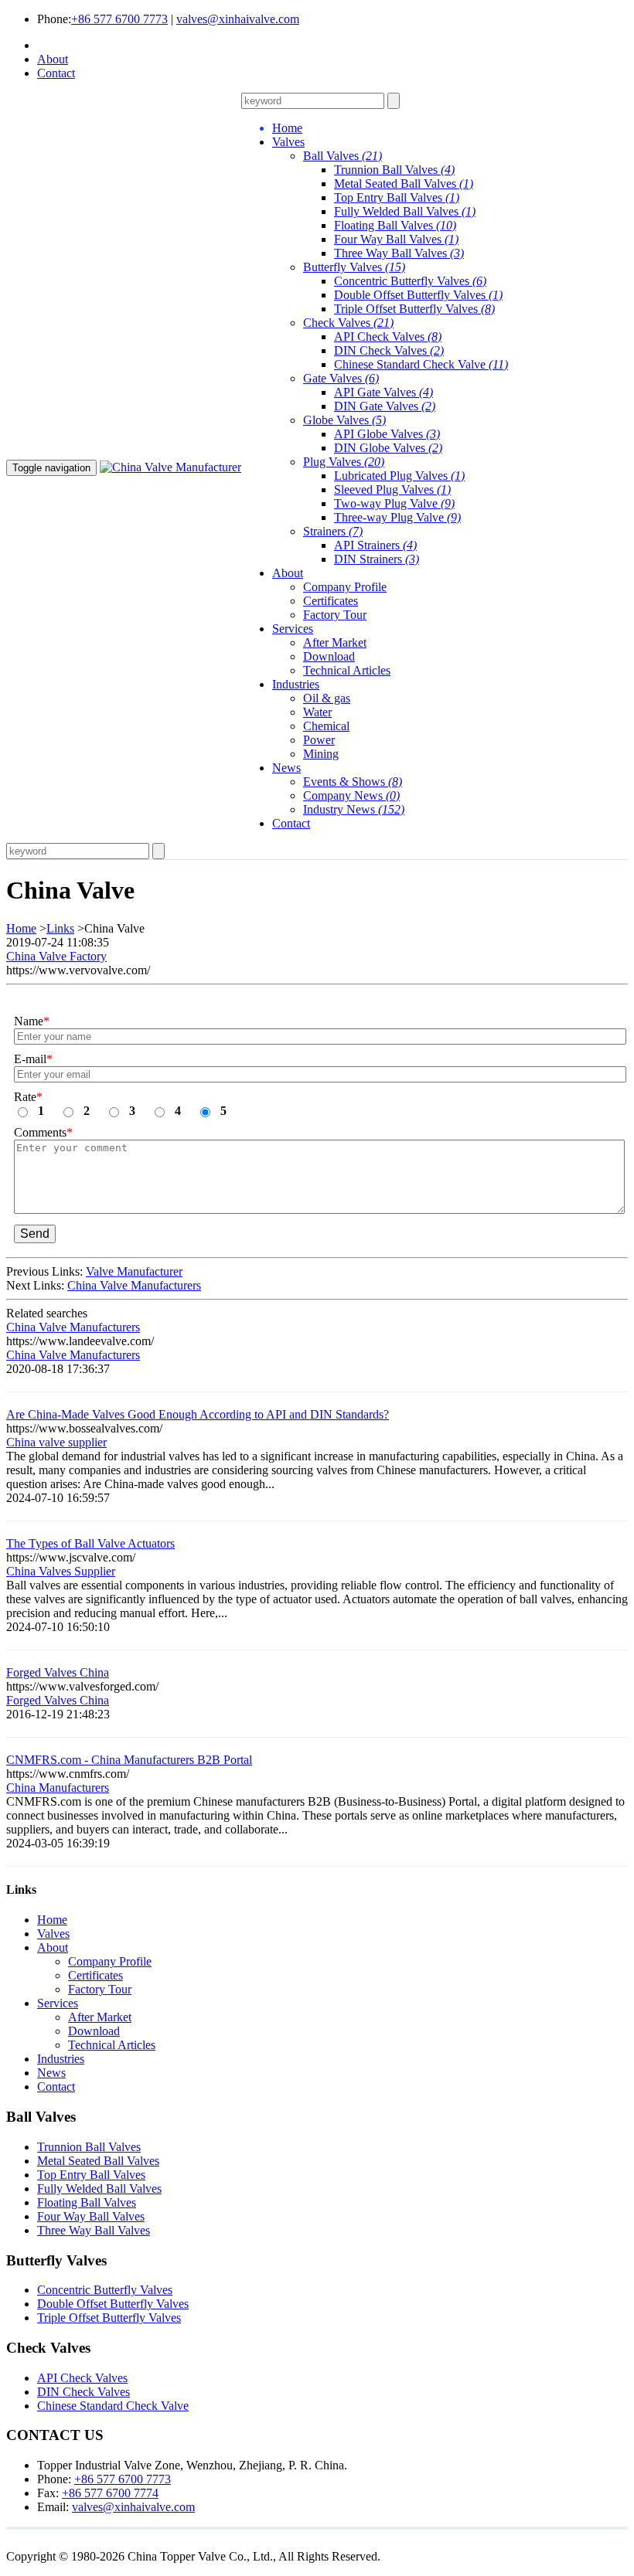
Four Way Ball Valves (396, 239)
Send (35, 1234)
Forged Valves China (58, 1672)
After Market (335, 642)
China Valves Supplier (61, 1571)
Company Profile (345, 587)
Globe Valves (344, 420)
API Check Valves (388, 336)
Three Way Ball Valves (399, 253)
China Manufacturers (58, 1788)
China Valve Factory (56, 956)
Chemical (326, 726)
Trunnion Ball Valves (394, 170)
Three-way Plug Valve (397, 517)
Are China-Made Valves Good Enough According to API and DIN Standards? (198, 1414)
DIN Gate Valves (385, 406)
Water (317, 712)
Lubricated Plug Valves (399, 476)
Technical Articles (347, 670)
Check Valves (348, 323)
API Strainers (375, 545)
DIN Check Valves (389, 350)
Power (319, 740)
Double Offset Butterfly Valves (418, 295)
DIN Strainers (377, 559)
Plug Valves (344, 462)
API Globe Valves (387, 434)
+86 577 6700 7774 (110, 2493)
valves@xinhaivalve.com (238, 19)
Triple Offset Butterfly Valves (414, 309)
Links (60, 928)
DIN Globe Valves (388, 448)
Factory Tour (335, 615)
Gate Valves (341, 378)
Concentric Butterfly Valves (410, 281)
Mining (321, 754)
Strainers (333, 531)
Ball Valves (343, 156)
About (53, 59)
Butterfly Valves (354, 267)
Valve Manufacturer (134, 1271)
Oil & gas (327, 698)
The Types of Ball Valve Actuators (90, 1543)
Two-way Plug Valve (394, 503)
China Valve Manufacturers (134, 1285)
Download (329, 656)
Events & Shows (353, 782)
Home (21, 928)
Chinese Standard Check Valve (421, 364)
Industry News (354, 809)
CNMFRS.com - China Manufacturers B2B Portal (129, 1760)
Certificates (331, 601)
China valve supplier (56, 1442)
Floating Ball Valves (395, 225)
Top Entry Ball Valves (397, 197)
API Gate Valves (383, 392)
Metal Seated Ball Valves (404, 184)
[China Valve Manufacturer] (170, 467)
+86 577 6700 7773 (119, 19)
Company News (351, 795)
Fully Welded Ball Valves (405, 211)
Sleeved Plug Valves (392, 489)
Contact (56, 73)
